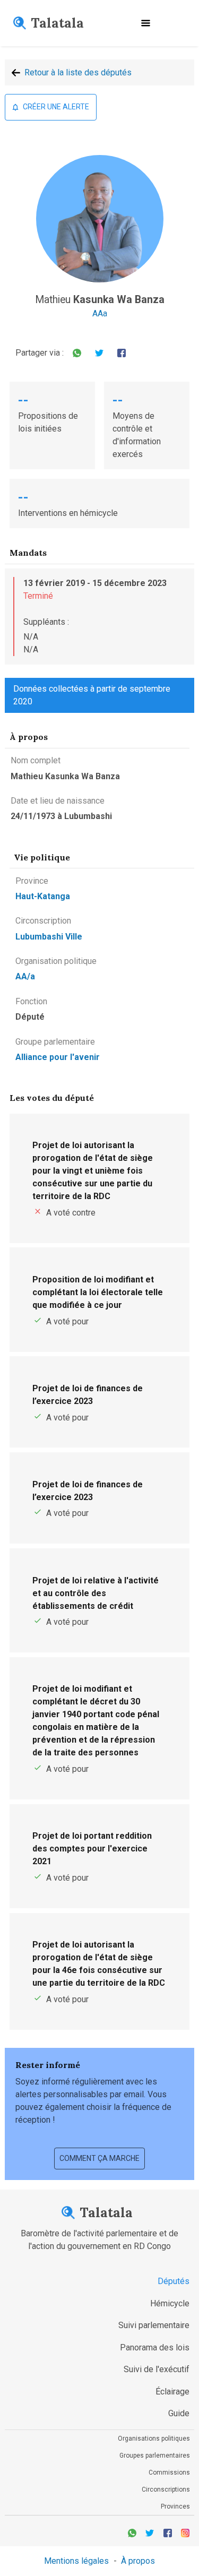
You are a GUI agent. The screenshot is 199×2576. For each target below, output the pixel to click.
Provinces (175, 2506)
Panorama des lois (155, 2347)
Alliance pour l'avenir (58, 1057)
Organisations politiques (154, 2439)
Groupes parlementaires (155, 2456)
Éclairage (172, 2392)
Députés (174, 2281)
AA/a (25, 976)
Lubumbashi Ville (49, 937)
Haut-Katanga (43, 896)
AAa (100, 313)
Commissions (169, 2472)
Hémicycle (170, 2303)
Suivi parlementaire (154, 2325)
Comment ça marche (99, 2158)
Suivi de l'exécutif (157, 2369)
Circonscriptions (166, 2489)
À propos (138, 2561)
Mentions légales (76, 2561)
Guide (179, 2413)
